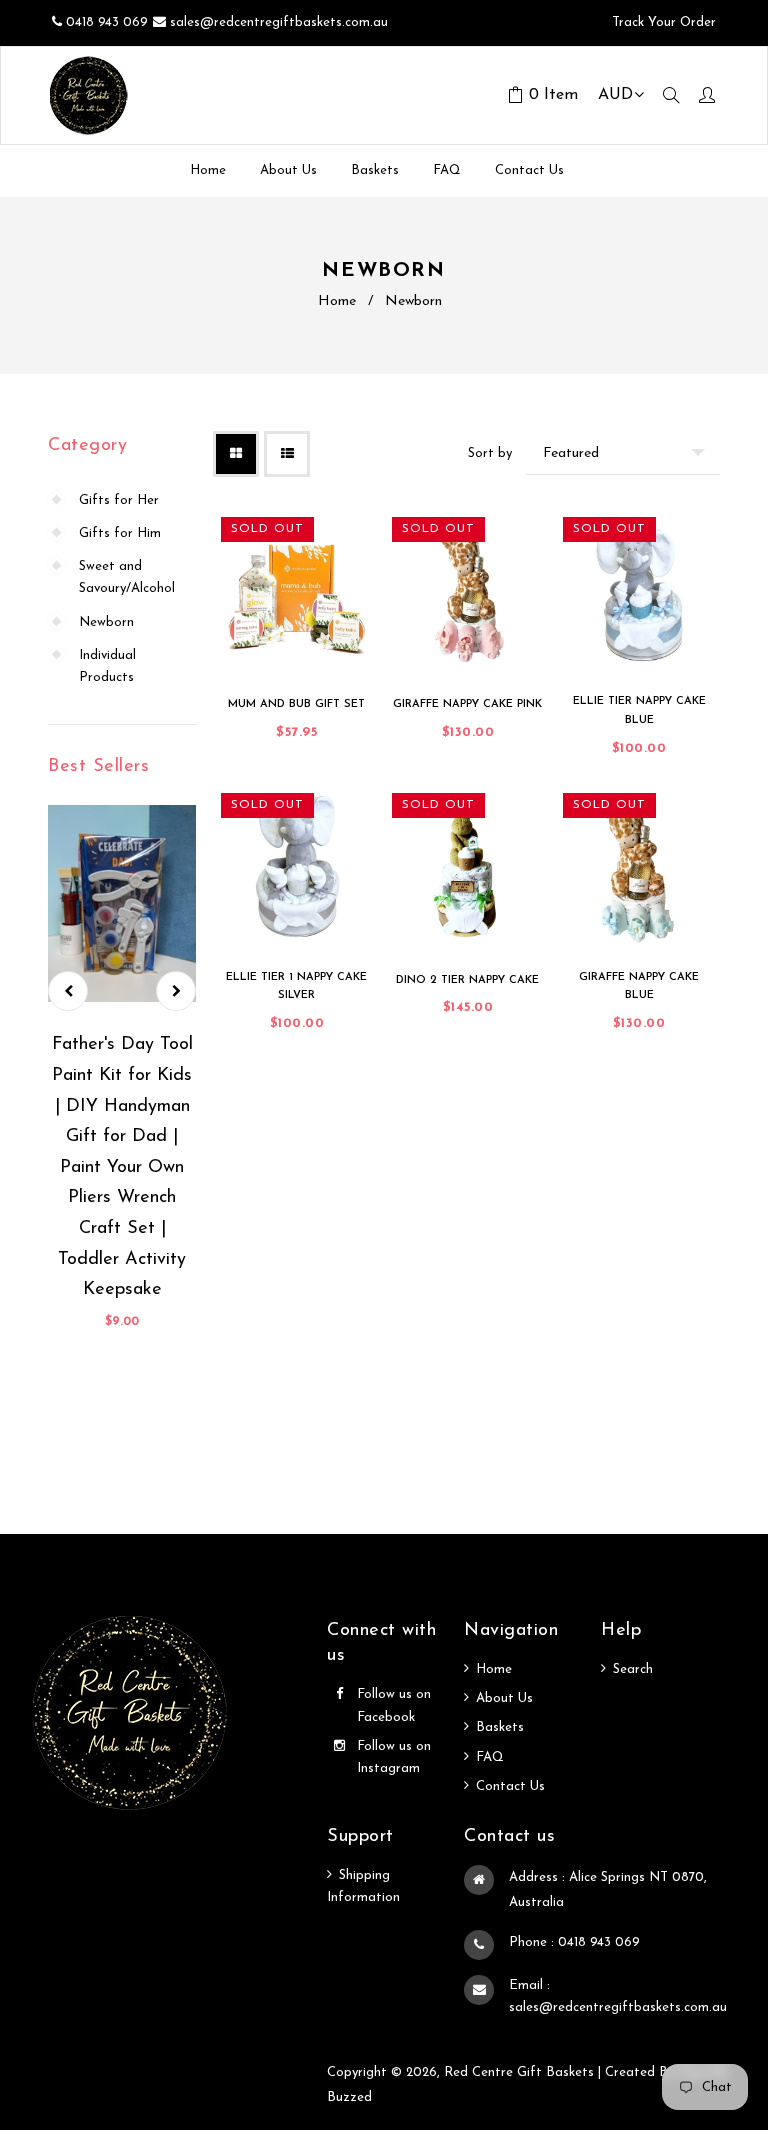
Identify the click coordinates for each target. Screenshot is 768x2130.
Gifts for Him (120, 533)
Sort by (490, 453)
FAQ (490, 1757)
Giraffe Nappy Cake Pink (467, 704)
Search (633, 1669)
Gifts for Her (119, 500)
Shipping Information (363, 1886)
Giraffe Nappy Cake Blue (639, 987)
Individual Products (107, 666)
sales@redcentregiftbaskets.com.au (279, 22)
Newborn (106, 622)
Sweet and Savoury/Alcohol (127, 577)
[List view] (287, 454)
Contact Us (510, 1786)
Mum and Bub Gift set (296, 704)
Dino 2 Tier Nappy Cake (467, 980)
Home (337, 301)
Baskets (500, 1727)
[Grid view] (236, 454)
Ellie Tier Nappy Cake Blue (639, 711)
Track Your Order (662, 22)
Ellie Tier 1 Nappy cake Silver (296, 987)
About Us (504, 1698)
